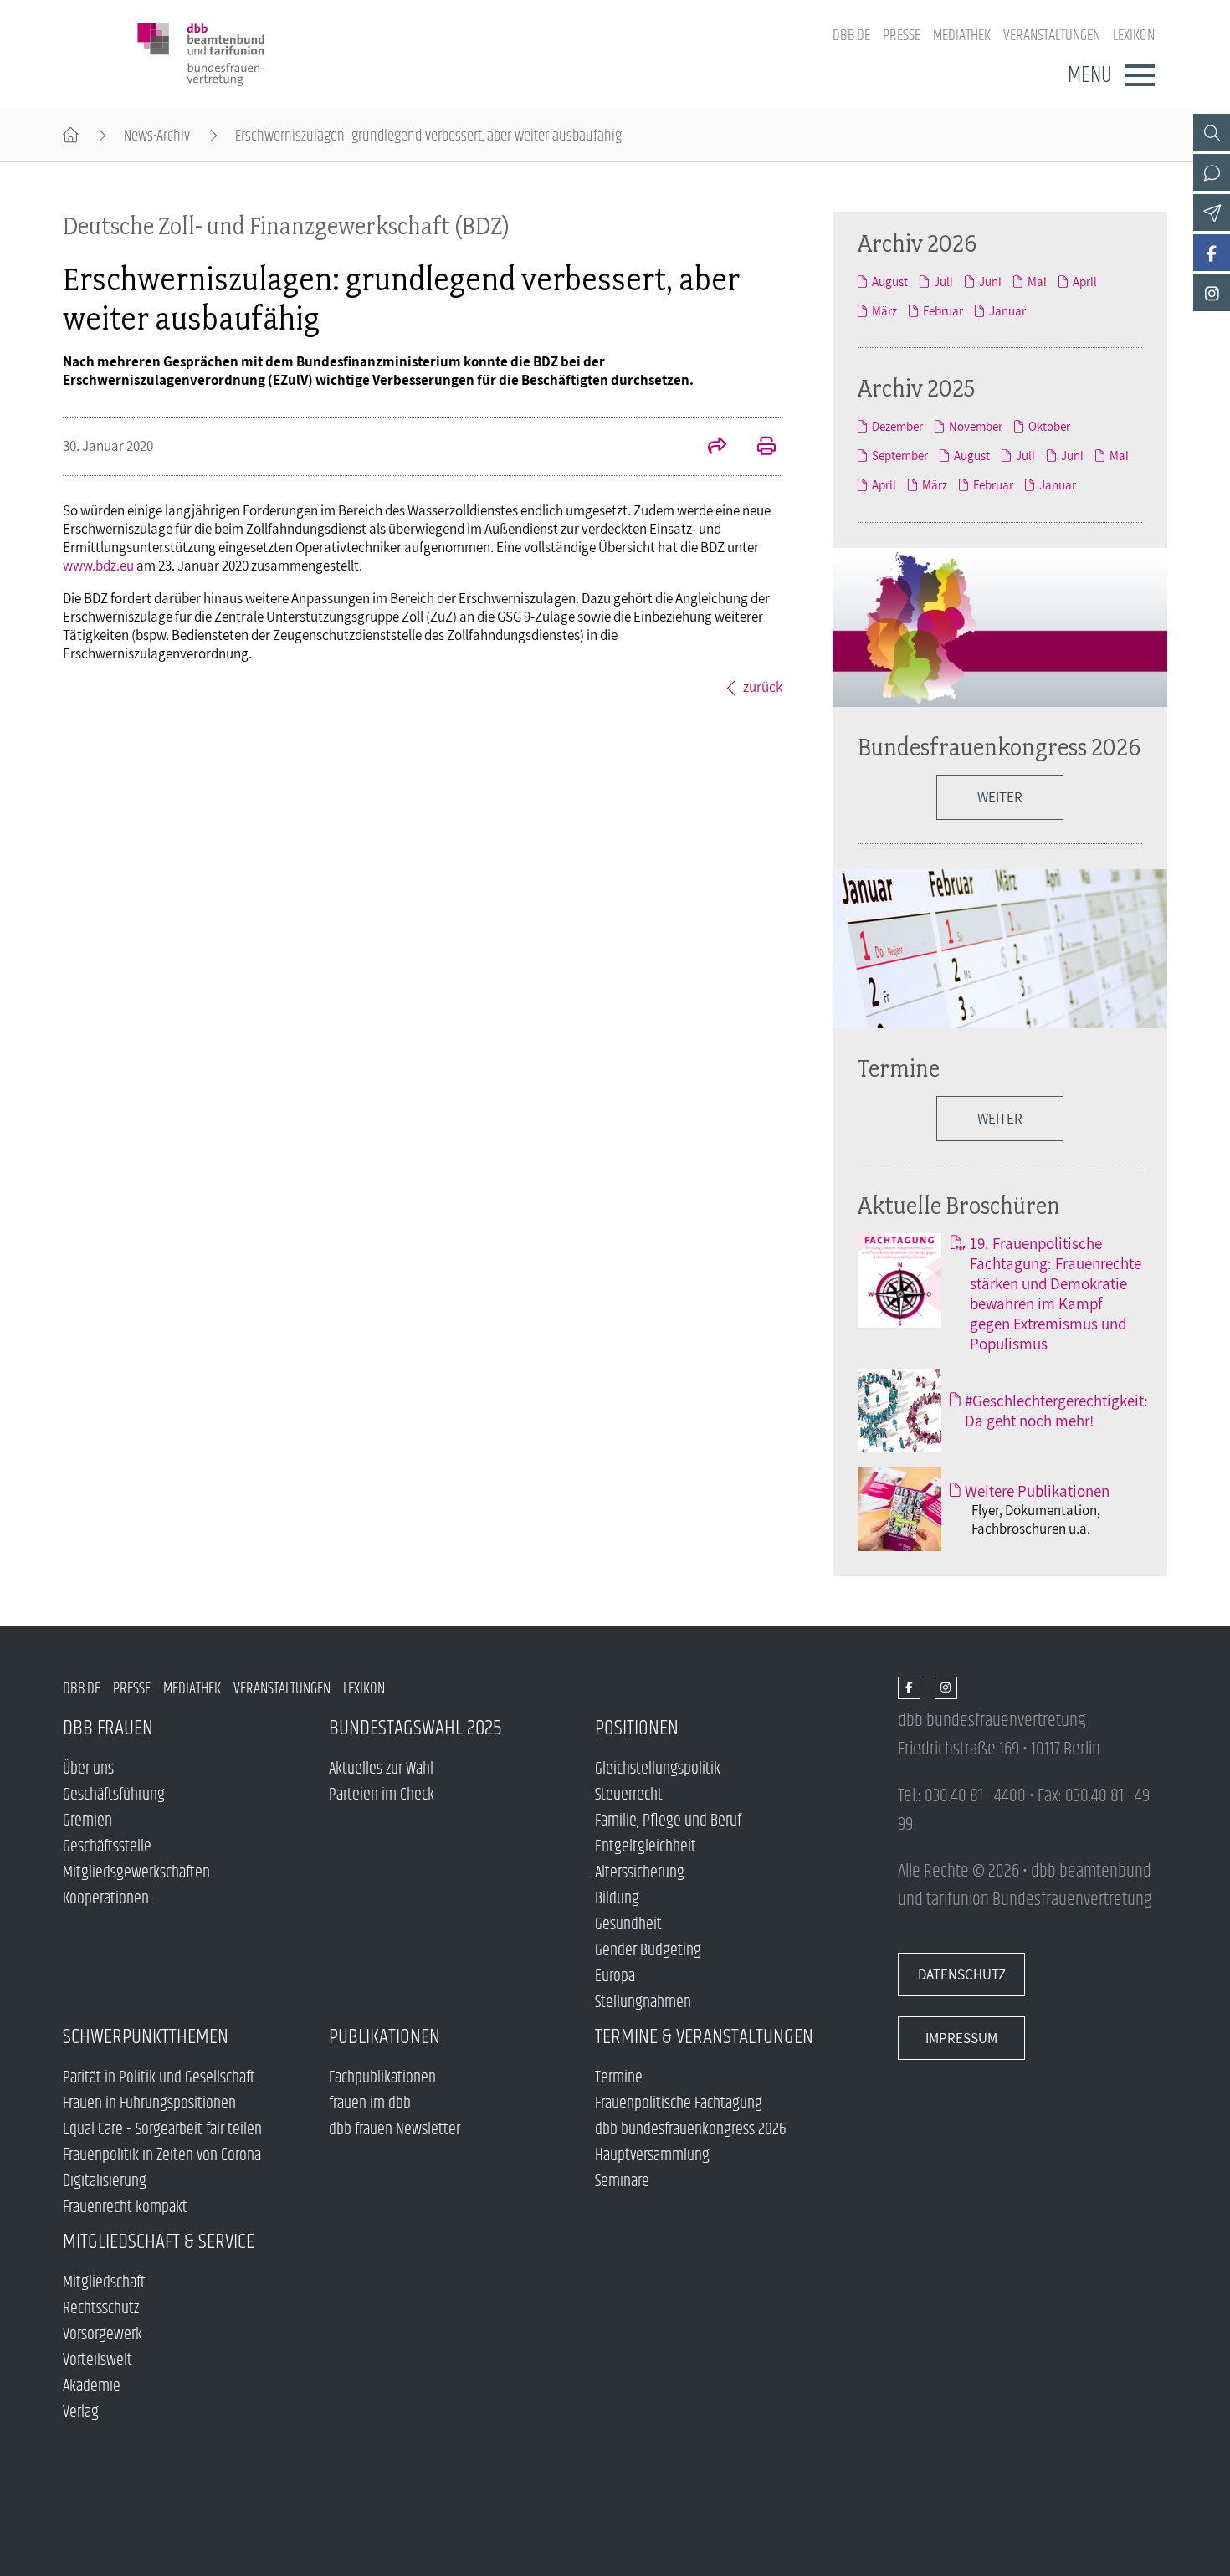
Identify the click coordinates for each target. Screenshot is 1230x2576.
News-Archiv (157, 136)
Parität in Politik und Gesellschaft (159, 2078)
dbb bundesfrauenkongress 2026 (691, 2130)
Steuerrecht (629, 1795)
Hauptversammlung (652, 2156)
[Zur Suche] (1212, 132)
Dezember (897, 426)
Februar (943, 311)
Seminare (622, 2182)
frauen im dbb (370, 2104)
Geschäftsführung (114, 1795)
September (900, 456)
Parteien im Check (382, 1795)
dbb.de (851, 36)
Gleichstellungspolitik (658, 1769)
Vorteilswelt (97, 2361)
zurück (763, 687)
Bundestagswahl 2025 (415, 1728)
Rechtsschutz (101, 2309)
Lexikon (1134, 36)
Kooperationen (106, 1899)
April (1085, 282)
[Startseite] (71, 136)
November (976, 426)
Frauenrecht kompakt (125, 2207)
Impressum (961, 2038)
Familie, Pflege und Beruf (668, 1821)
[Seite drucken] (757, 448)
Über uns (88, 1769)
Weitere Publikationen (1037, 1491)
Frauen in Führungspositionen (149, 2104)
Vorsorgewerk (102, 2335)
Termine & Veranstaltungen (704, 2037)
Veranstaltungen (1052, 36)
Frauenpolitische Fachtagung (679, 2104)
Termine (899, 1068)
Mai (1037, 282)
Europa (615, 1977)
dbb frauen (108, 1728)
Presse (902, 36)
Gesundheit (628, 1925)
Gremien (87, 1821)
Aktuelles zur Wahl (381, 1769)
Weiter (1000, 1119)
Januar (1007, 311)
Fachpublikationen (382, 2078)
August (890, 282)
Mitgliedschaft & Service (159, 2242)
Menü (1089, 75)
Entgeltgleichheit (646, 1847)
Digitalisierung (105, 2182)
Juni (990, 282)
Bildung (617, 1899)
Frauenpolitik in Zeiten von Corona (162, 2156)
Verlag (81, 2412)
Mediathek (962, 36)
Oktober (1049, 426)
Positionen (637, 1728)
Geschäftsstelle (107, 1847)
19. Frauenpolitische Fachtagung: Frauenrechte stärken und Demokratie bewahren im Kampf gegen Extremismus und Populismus (1056, 1293)
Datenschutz (962, 1974)
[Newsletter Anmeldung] (1212, 213)
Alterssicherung (640, 1873)
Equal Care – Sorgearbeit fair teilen (162, 2130)
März (884, 311)
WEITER (1000, 797)
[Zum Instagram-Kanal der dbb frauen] (1212, 293)
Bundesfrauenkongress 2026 (999, 747)
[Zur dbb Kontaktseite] (1212, 172)
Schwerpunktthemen (146, 2037)
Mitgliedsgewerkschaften (136, 1873)
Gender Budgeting (648, 1951)
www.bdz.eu (98, 566)
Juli (943, 282)
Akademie (92, 2387)
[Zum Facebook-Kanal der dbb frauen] (1212, 253)
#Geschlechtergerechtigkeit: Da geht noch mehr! (1056, 1411)
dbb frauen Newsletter (395, 2130)
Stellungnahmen (643, 2002)
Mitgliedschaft (104, 2283)
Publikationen (384, 2037)
